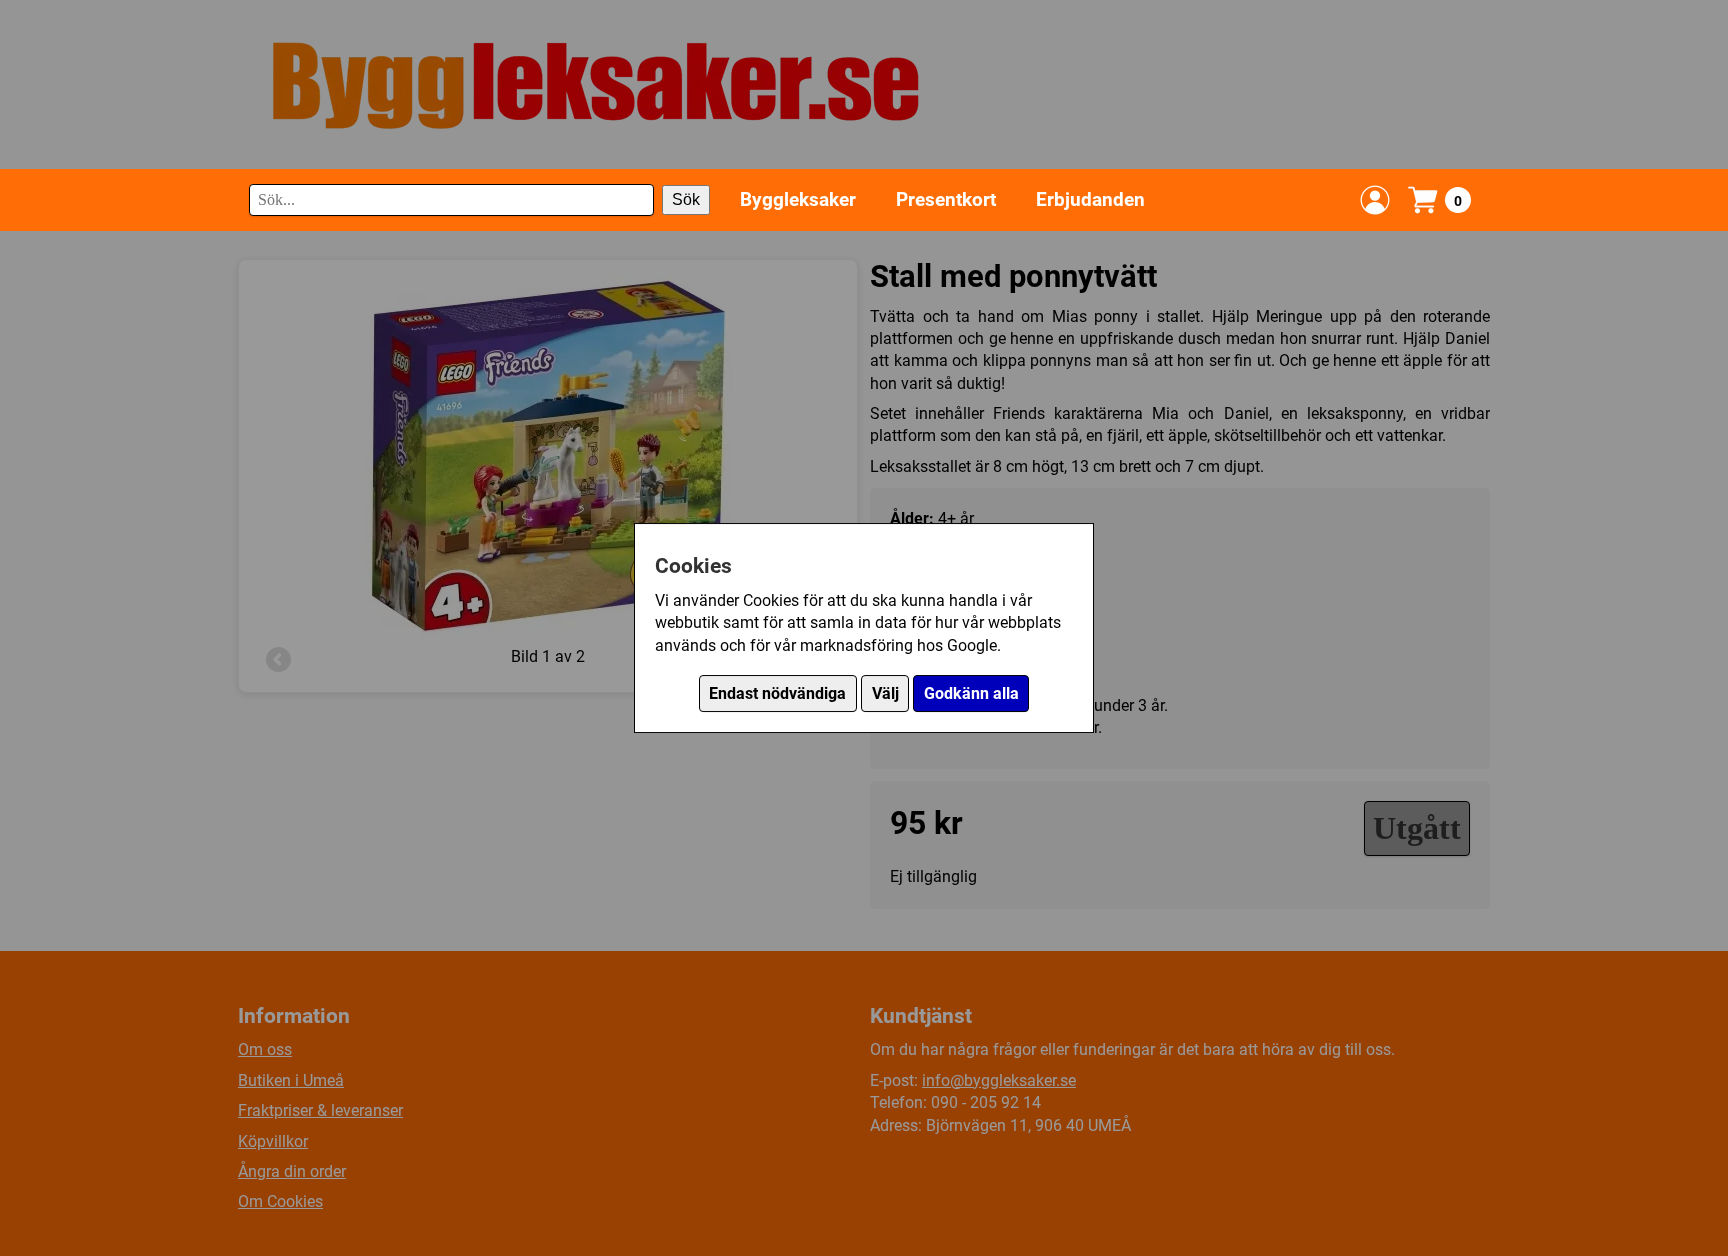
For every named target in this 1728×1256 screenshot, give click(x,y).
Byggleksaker (798, 199)
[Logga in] (1375, 200)
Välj (885, 693)
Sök (686, 199)
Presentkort (946, 199)
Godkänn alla (971, 693)
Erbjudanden (1090, 199)
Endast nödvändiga (777, 693)
